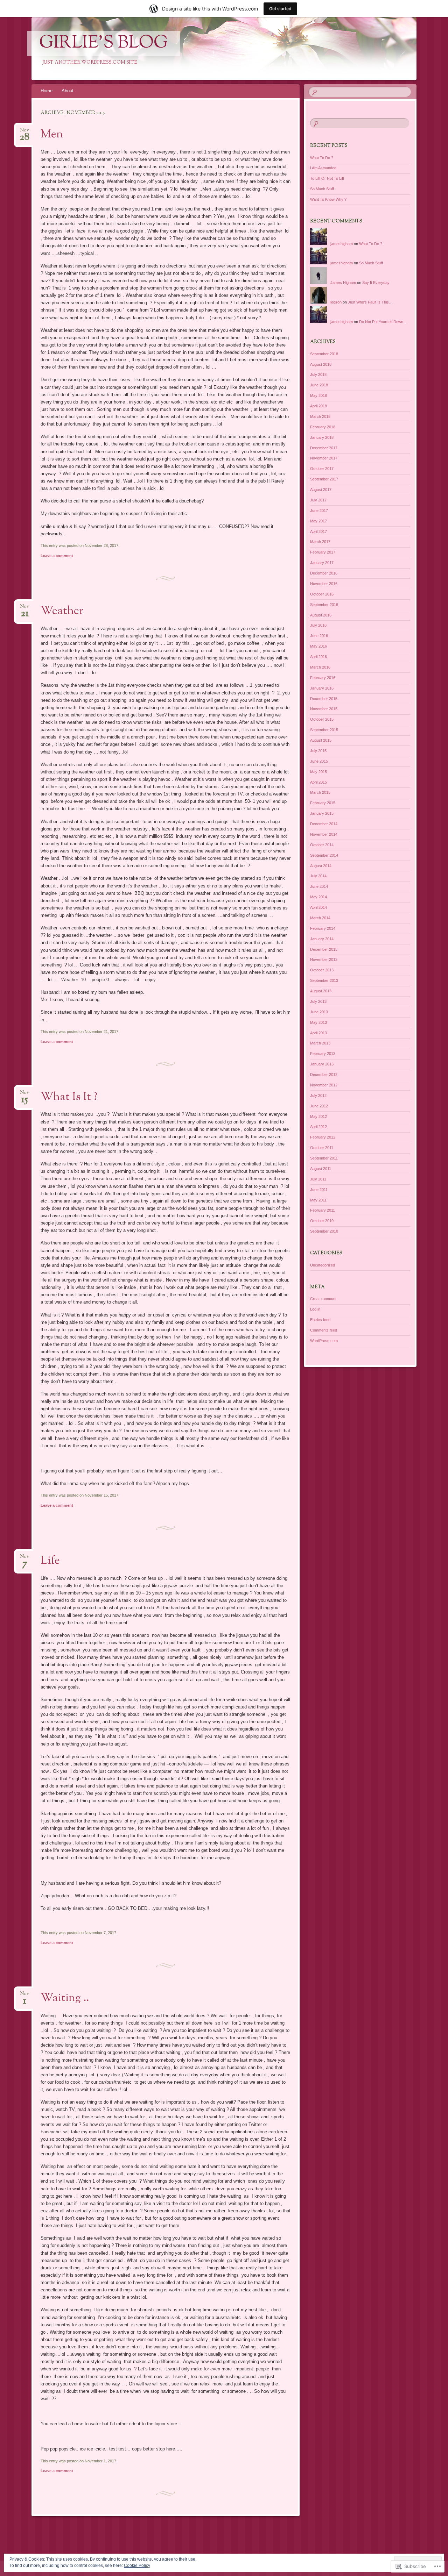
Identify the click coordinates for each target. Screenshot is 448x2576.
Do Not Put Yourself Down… (383, 322)
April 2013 (318, 1033)
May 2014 (318, 897)
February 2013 (323, 1054)
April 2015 (318, 782)
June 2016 (319, 636)
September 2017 (324, 479)
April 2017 (318, 531)
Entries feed (320, 1320)
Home (47, 91)
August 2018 (321, 364)
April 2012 (318, 1127)
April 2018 (318, 406)
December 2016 (324, 573)
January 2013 (322, 1064)
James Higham (343, 283)
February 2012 (323, 1137)
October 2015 (322, 719)
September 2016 (324, 605)
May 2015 (318, 772)
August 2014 (321, 866)
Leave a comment (57, 556)
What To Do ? (322, 158)
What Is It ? (69, 1097)
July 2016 (318, 625)
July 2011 (318, 1179)
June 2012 (319, 1106)
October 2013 (322, 970)
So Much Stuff (322, 189)
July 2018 (318, 374)
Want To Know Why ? (328, 199)
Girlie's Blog (104, 43)
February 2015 (323, 803)
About (68, 91)
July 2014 (318, 876)
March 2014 (320, 918)
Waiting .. (65, 1998)
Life (50, 1561)
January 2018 (322, 437)
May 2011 (318, 1200)
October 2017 (322, 469)
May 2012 (318, 1116)
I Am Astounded (323, 168)
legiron (336, 302)
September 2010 (324, 1231)
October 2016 (322, 594)
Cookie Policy (137, 2566)
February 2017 (323, 552)
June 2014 (319, 886)
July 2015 (318, 751)
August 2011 (321, 1169)
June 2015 (319, 761)
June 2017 (319, 511)
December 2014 (324, 824)
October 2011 (322, 1148)
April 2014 (318, 907)
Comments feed (324, 1330)
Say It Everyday (376, 283)
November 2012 (324, 1085)
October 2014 (322, 845)
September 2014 (324, 855)
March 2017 (320, 542)
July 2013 (318, 1001)
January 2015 (322, 813)
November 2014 (324, 834)
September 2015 (324, 730)
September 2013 (324, 980)
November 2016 (324, 584)
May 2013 (318, 1022)
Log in (315, 1309)
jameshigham (342, 244)
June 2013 (319, 1012)
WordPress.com (324, 1341)
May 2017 (318, 521)
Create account (323, 1299)
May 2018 (318, 395)
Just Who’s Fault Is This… (370, 302)
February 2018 (323, 427)
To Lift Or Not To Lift (327, 178)
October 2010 (322, 1221)
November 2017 (324, 458)
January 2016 (322, 688)
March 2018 (320, 416)
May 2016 (318, 646)
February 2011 (323, 1210)
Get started (280, 9)
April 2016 (318, 657)
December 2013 (324, 949)
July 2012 (318, 1096)
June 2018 (319, 385)
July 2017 (318, 500)
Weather (62, 611)
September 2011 (324, 1158)
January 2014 (322, 939)
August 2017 (321, 490)
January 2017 (322, 563)
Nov (24, 132)
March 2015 (320, 792)
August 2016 (321, 615)
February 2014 (323, 928)
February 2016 (323, 678)
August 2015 (321, 740)
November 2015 (324, 709)
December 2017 (324, 448)
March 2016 (320, 667)
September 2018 (324, 354)
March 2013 (320, 1043)
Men (52, 135)
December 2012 (324, 1075)
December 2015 (324, 699)
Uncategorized (323, 1265)
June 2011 (319, 1190)
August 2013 (321, 991)
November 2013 (324, 959)
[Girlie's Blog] (211, 49)
